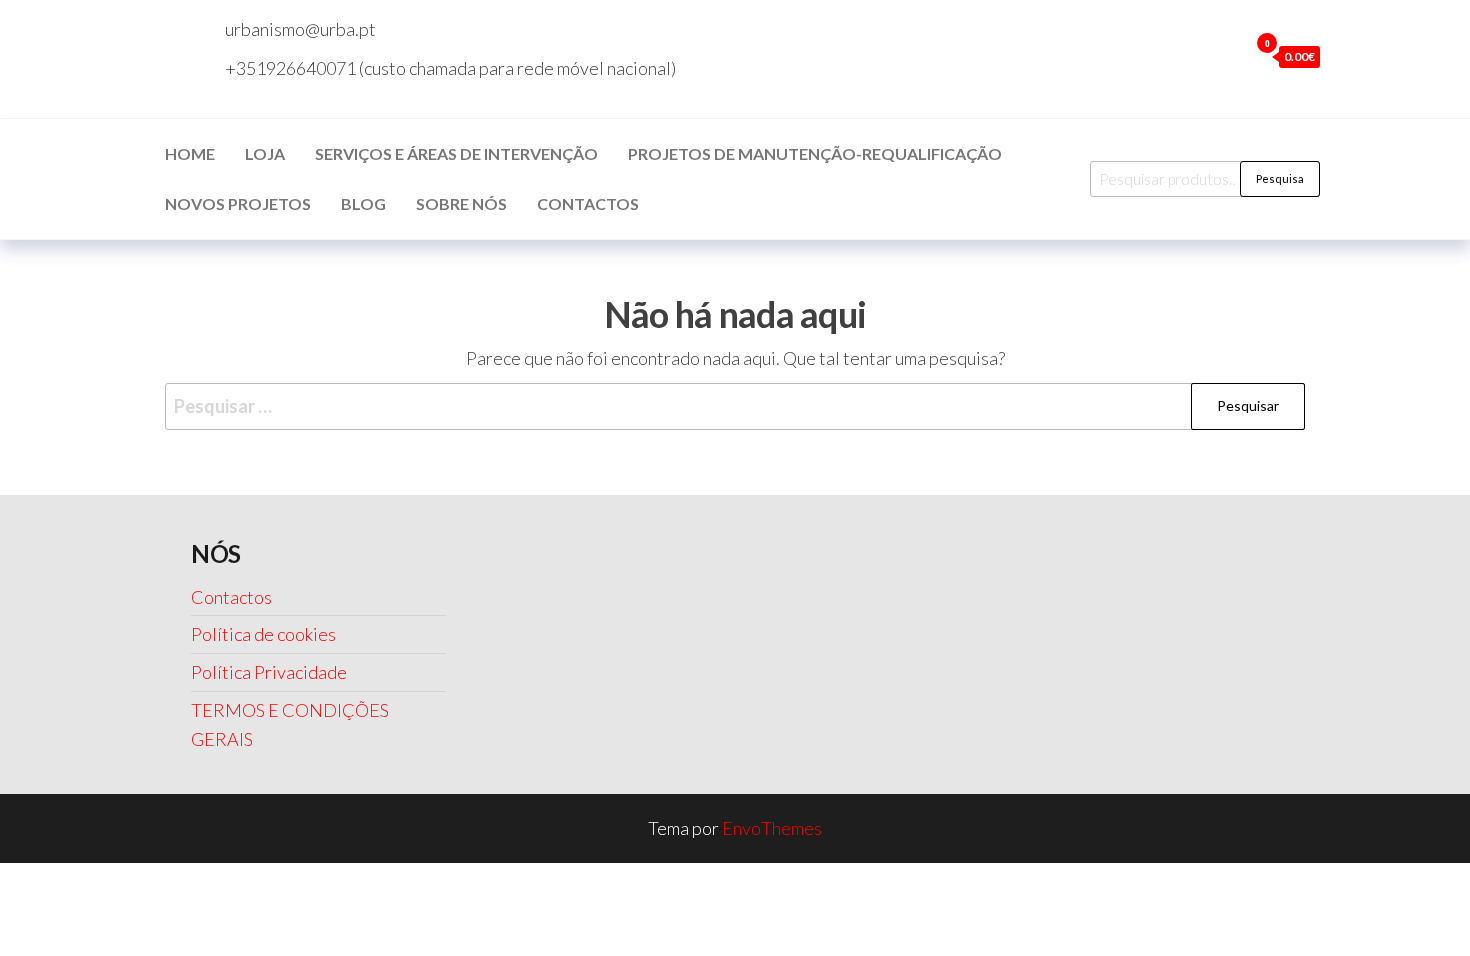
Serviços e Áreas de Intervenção (456, 153)
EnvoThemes (772, 828)
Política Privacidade (269, 672)
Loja (265, 153)
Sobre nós (461, 203)
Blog (363, 203)
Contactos (588, 203)
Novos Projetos (238, 203)
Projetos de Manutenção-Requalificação (815, 153)
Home (190, 153)
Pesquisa (1280, 178)
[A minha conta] (1228, 56)
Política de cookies (263, 634)
